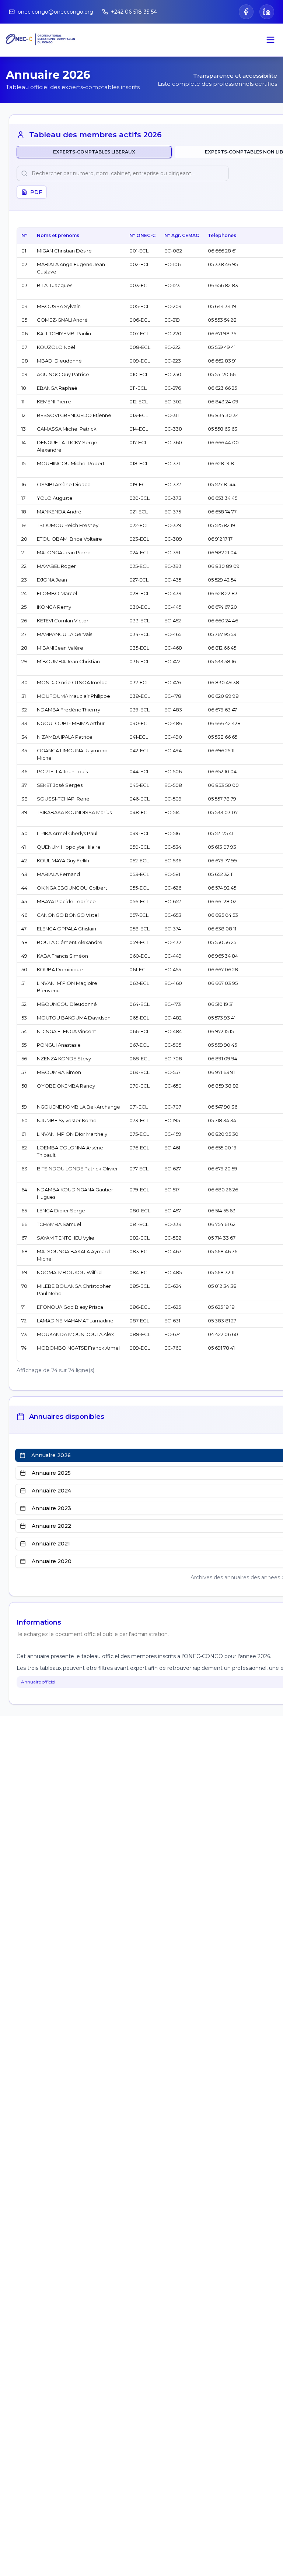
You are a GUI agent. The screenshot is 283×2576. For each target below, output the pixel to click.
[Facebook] (246, 12)
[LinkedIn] (267, 12)
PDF (36, 192)
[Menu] (270, 40)
